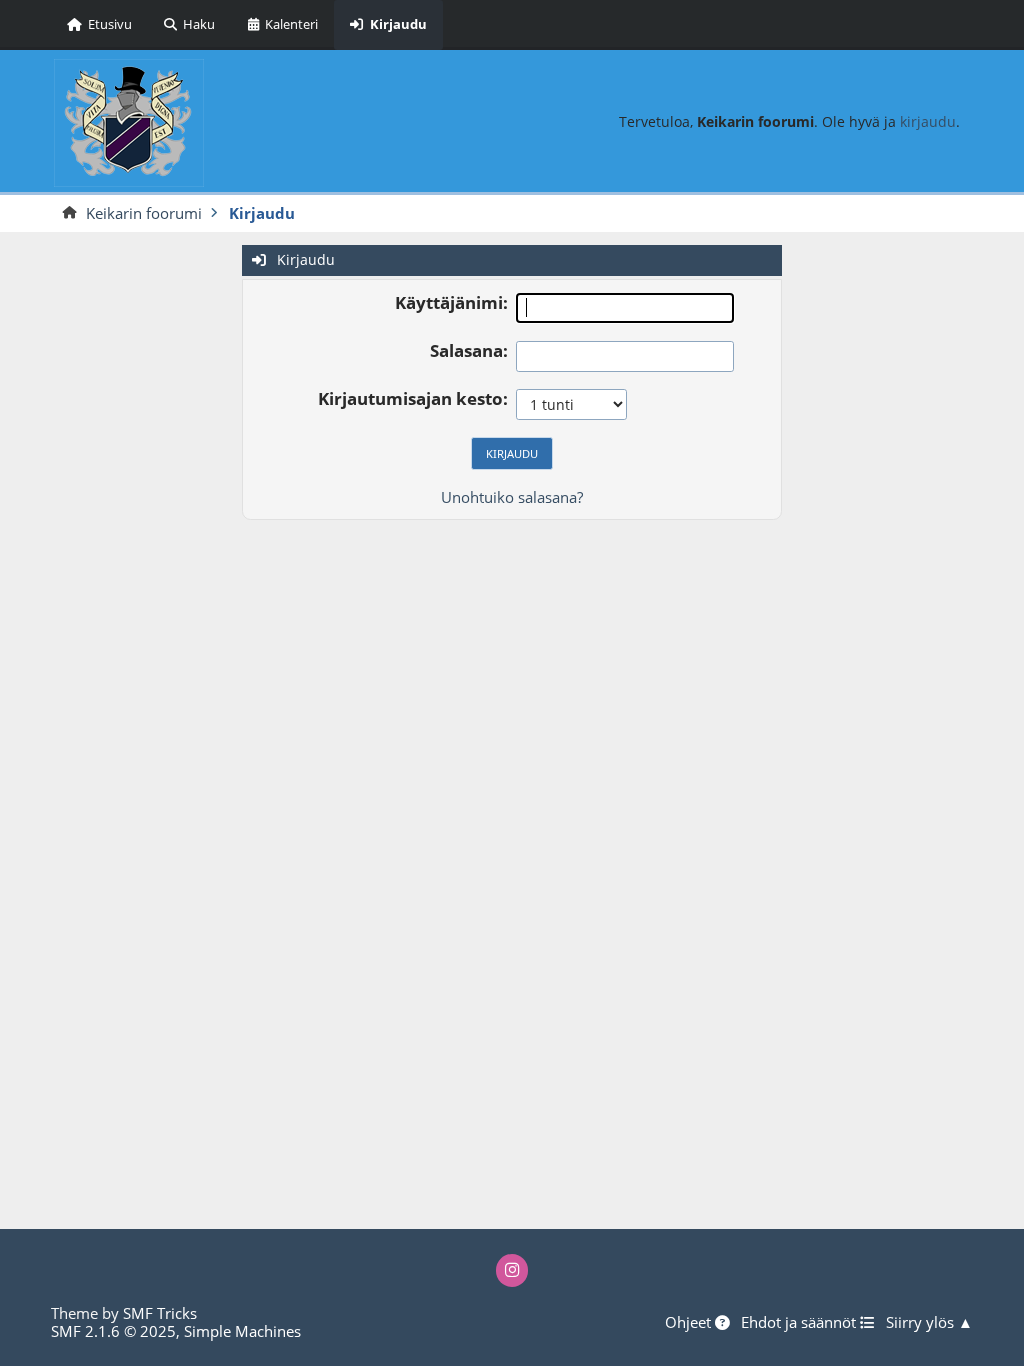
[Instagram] (512, 1270)
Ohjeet (690, 1323)
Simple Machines (242, 1331)
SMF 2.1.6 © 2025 (113, 1331)
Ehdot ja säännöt (800, 1323)
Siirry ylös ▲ (929, 1323)
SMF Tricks (160, 1313)
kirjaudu (928, 121)
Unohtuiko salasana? (512, 497)
